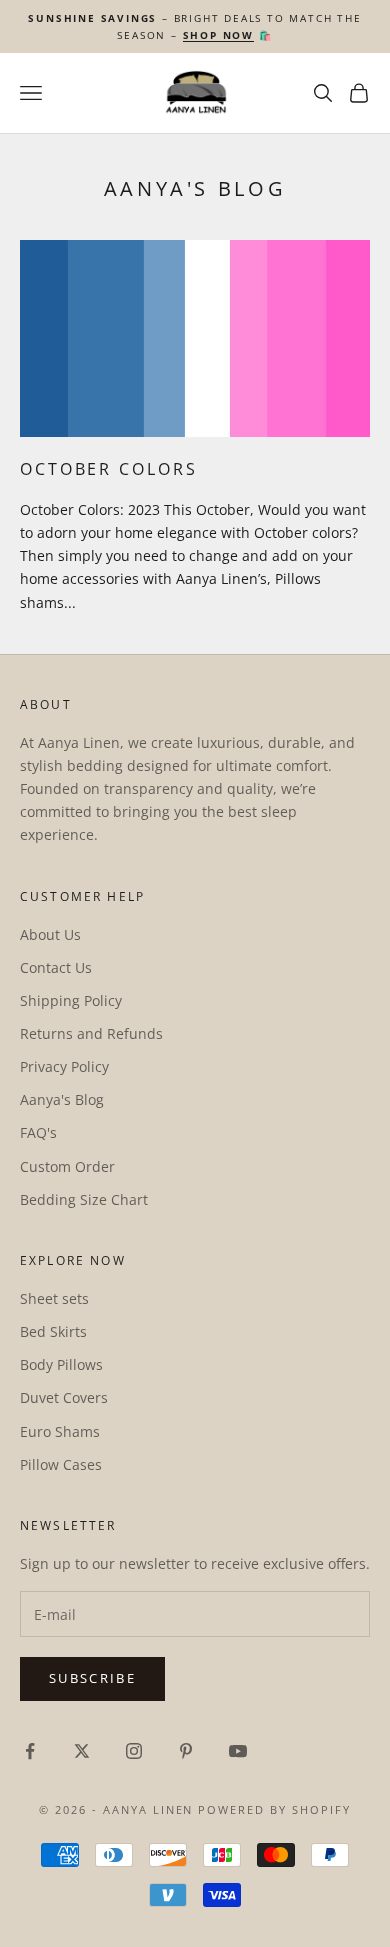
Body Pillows (61, 1364)
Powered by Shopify (274, 1809)
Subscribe (92, 1678)
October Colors (108, 469)
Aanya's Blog (62, 1099)
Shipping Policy (71, 1000)
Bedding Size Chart (84, 1199)
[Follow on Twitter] (82, 1751)
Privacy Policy (64, 1066)
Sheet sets (54, 1298)
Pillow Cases (61, 1464)
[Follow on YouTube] (238, 1751)
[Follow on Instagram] (134, 1751)
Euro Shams (60, 1431)
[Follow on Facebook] (30, 1751)
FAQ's (38, 1132)
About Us (50, 934)
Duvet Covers (64, 1397)
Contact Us (56, 967)
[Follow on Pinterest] (186, 1751)
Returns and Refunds (91, 1033)
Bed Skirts (53, 1331)
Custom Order (67, 1166)
